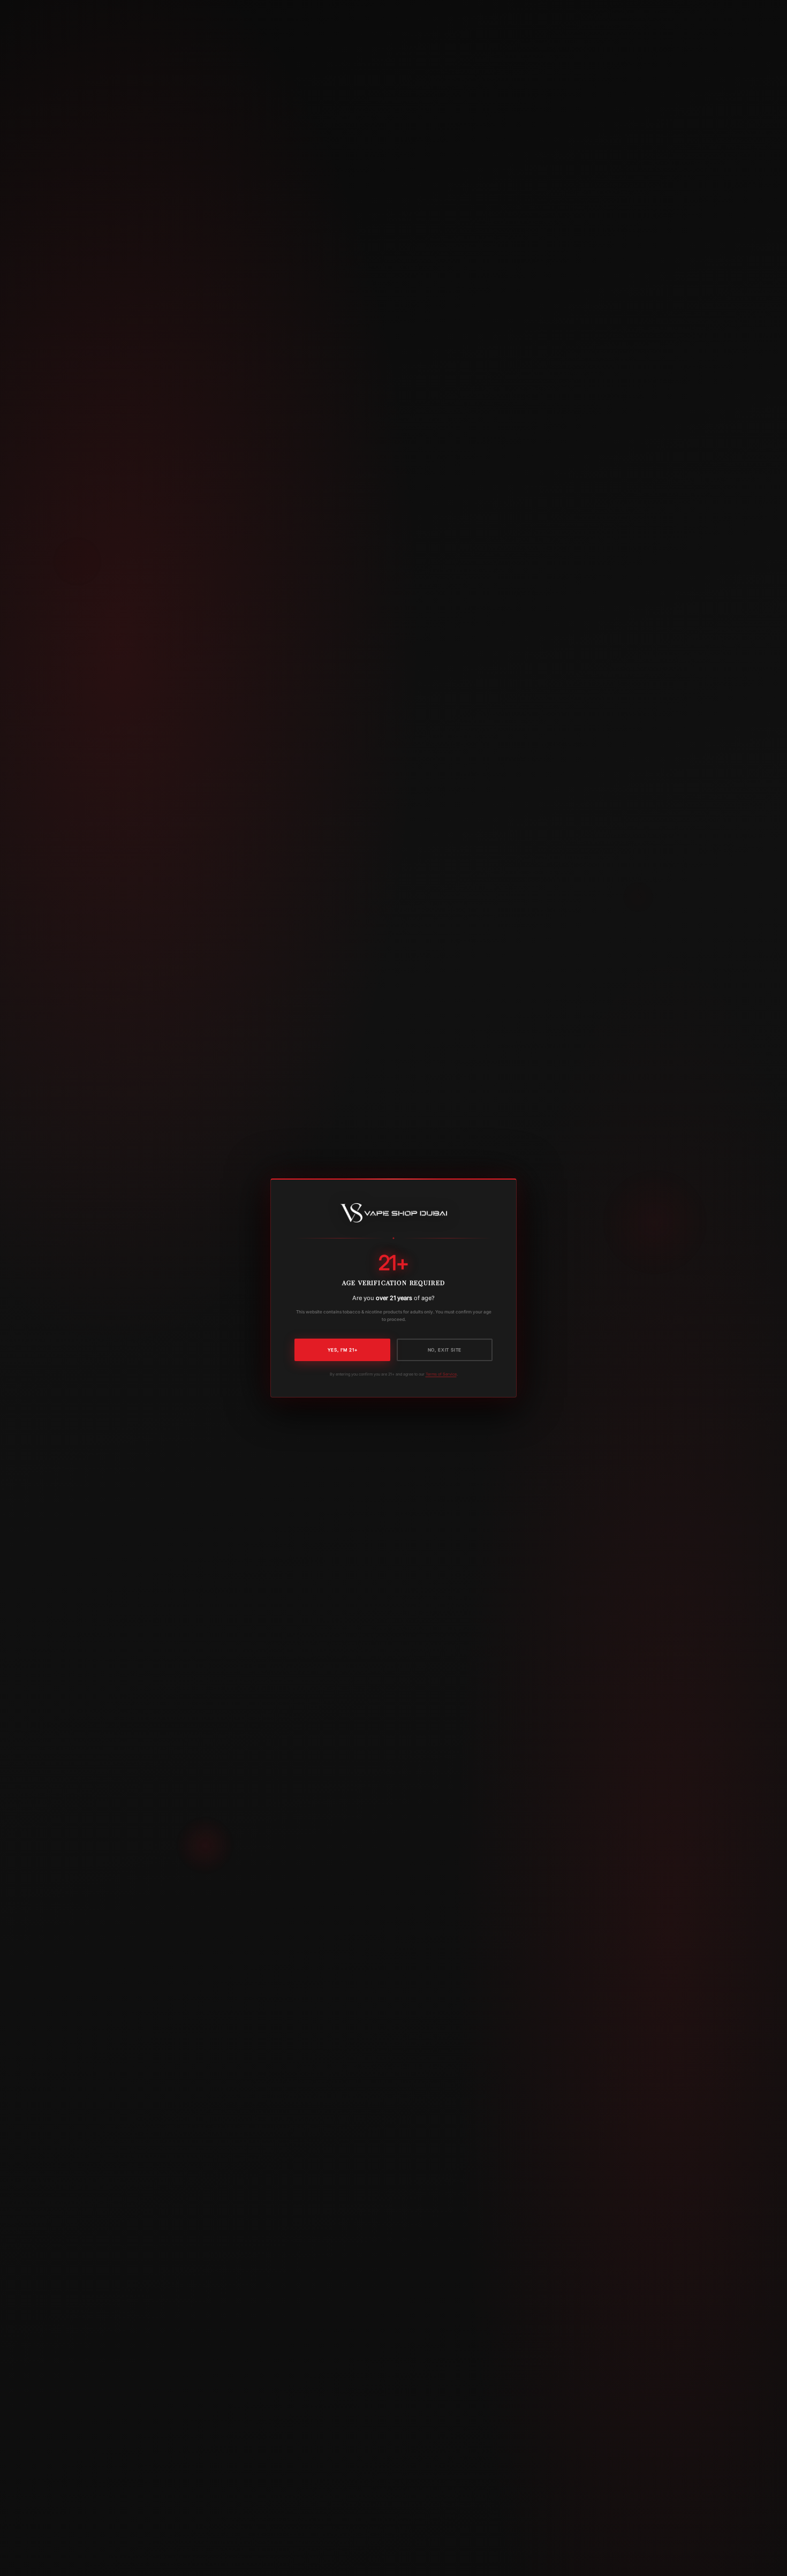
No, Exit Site (445, 1350)
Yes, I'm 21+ (343, 1350)
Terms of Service (441, 1374)
